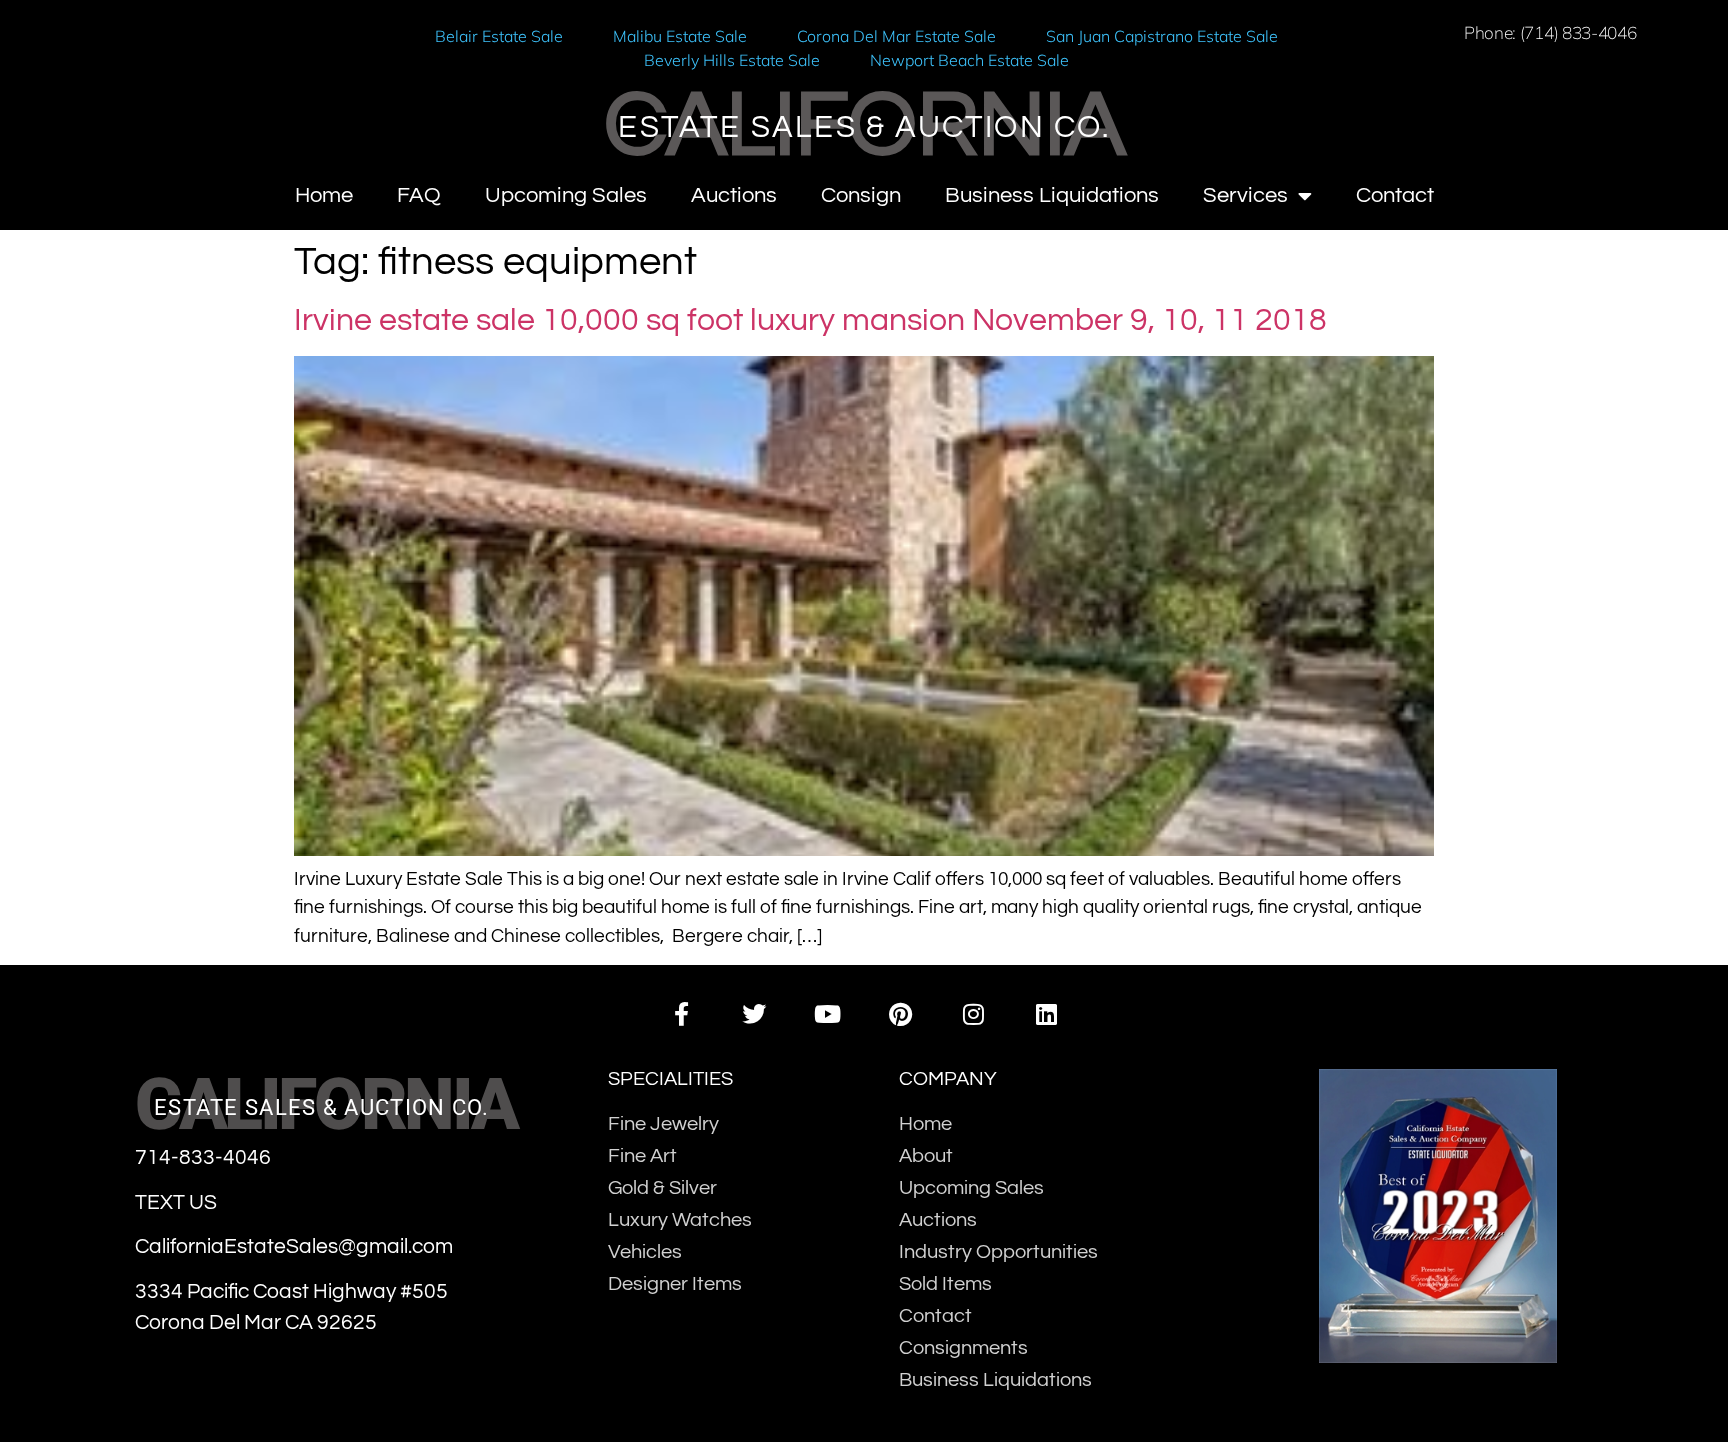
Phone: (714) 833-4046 (1550, 32)
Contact (1395, 195)
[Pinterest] (900, 1013)
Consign (861, 195)
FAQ (419, 195)
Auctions (734, 195)
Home (324, 195)
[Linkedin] (1046, 1013)
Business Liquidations (1052, 195)
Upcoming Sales (566, 195)
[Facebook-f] (680, 1013)
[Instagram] (973, 1013)
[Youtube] (827, 1013)
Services (1245, 195)
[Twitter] (754, 1013)
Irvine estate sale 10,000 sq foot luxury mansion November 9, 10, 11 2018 (810, 320)
